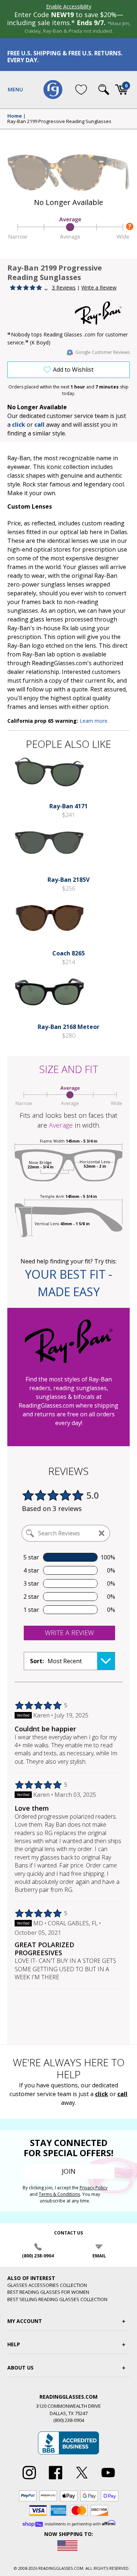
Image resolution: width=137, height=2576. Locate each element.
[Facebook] (56, 2480)
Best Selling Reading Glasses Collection (57, 2299)
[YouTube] (108, 2480)
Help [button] (14, 2344)
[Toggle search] (104, 90)
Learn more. (94, 721)
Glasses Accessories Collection (47, 2285)
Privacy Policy (94, 2188)
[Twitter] (82, 2480)
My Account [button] (25, 2321)
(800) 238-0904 (38, 2256)
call (39, 425)
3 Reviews (64, 287)
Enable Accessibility (69, 6)
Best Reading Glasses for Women (48, 2292)
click (102, 2094)
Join (69, 2171)
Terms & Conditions (59, 2194)
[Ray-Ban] (102, 313)
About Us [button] (20, 2368)
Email (99, 2256)
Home (15, 116)
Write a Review (99, 287)
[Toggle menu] (15, 90)
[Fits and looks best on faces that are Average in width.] (68, 238)
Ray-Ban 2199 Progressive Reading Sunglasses (59, 122)
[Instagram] (29, 2480)
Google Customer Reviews (102, 352)
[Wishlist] (81, 90)
